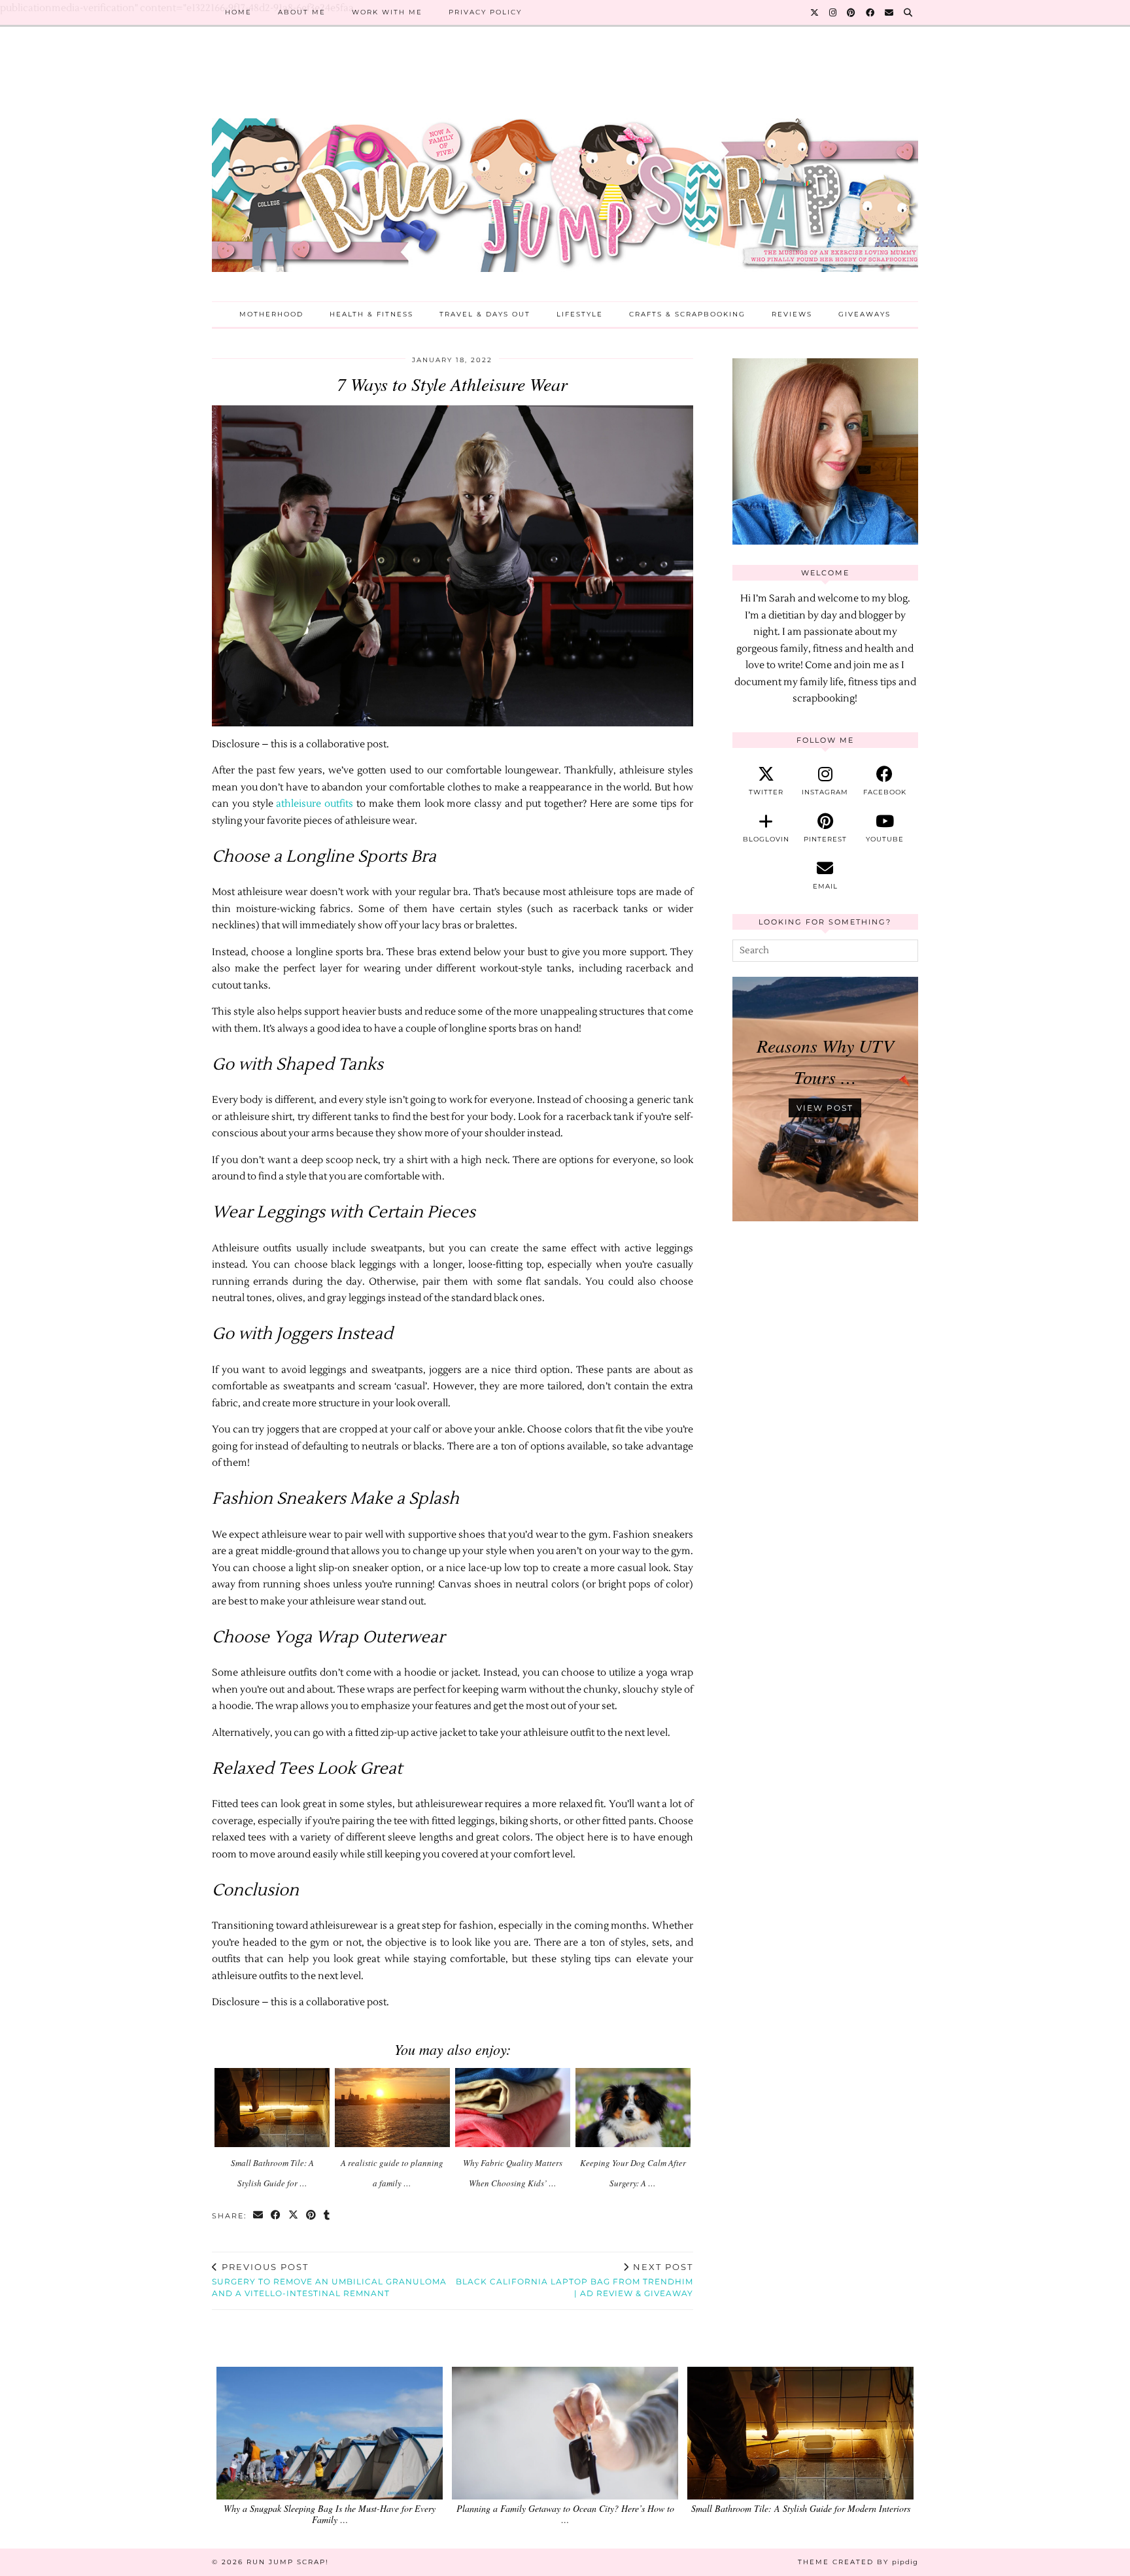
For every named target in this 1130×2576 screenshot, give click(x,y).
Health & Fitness (371, 314)
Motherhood (271, 314)
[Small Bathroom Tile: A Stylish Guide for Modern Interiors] (272, 2108)
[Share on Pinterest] (312, 2216)
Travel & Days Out (485, 314)
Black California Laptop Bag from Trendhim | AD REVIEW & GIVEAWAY (574, 2280)
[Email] (890, 12)
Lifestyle (580, 314)
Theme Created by (858, 2562)
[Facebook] (871, 12)
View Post (825, 1108)
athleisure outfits (315, 804)
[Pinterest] (852, 12)
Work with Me (387, 12)
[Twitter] (815, 12)
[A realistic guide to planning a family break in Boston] (393, 2108)
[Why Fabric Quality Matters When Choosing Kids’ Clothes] (513, 2108)
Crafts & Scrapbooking (687, 314)
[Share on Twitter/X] (294, 2216)
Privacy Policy (485, 12)
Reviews (792, 314)
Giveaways (865, 314)
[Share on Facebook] (276, 2216)
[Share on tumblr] (327, 2216)
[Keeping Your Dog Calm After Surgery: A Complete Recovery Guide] (633, 2108)
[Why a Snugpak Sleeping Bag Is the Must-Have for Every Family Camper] (330, 2433)
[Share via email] (259, 2216)
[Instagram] (833, 12)
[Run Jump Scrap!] (565, 174)
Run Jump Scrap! (288, 2562)
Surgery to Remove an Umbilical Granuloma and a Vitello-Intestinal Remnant (329, 2280)
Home (238, 12)
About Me (302, 12)
